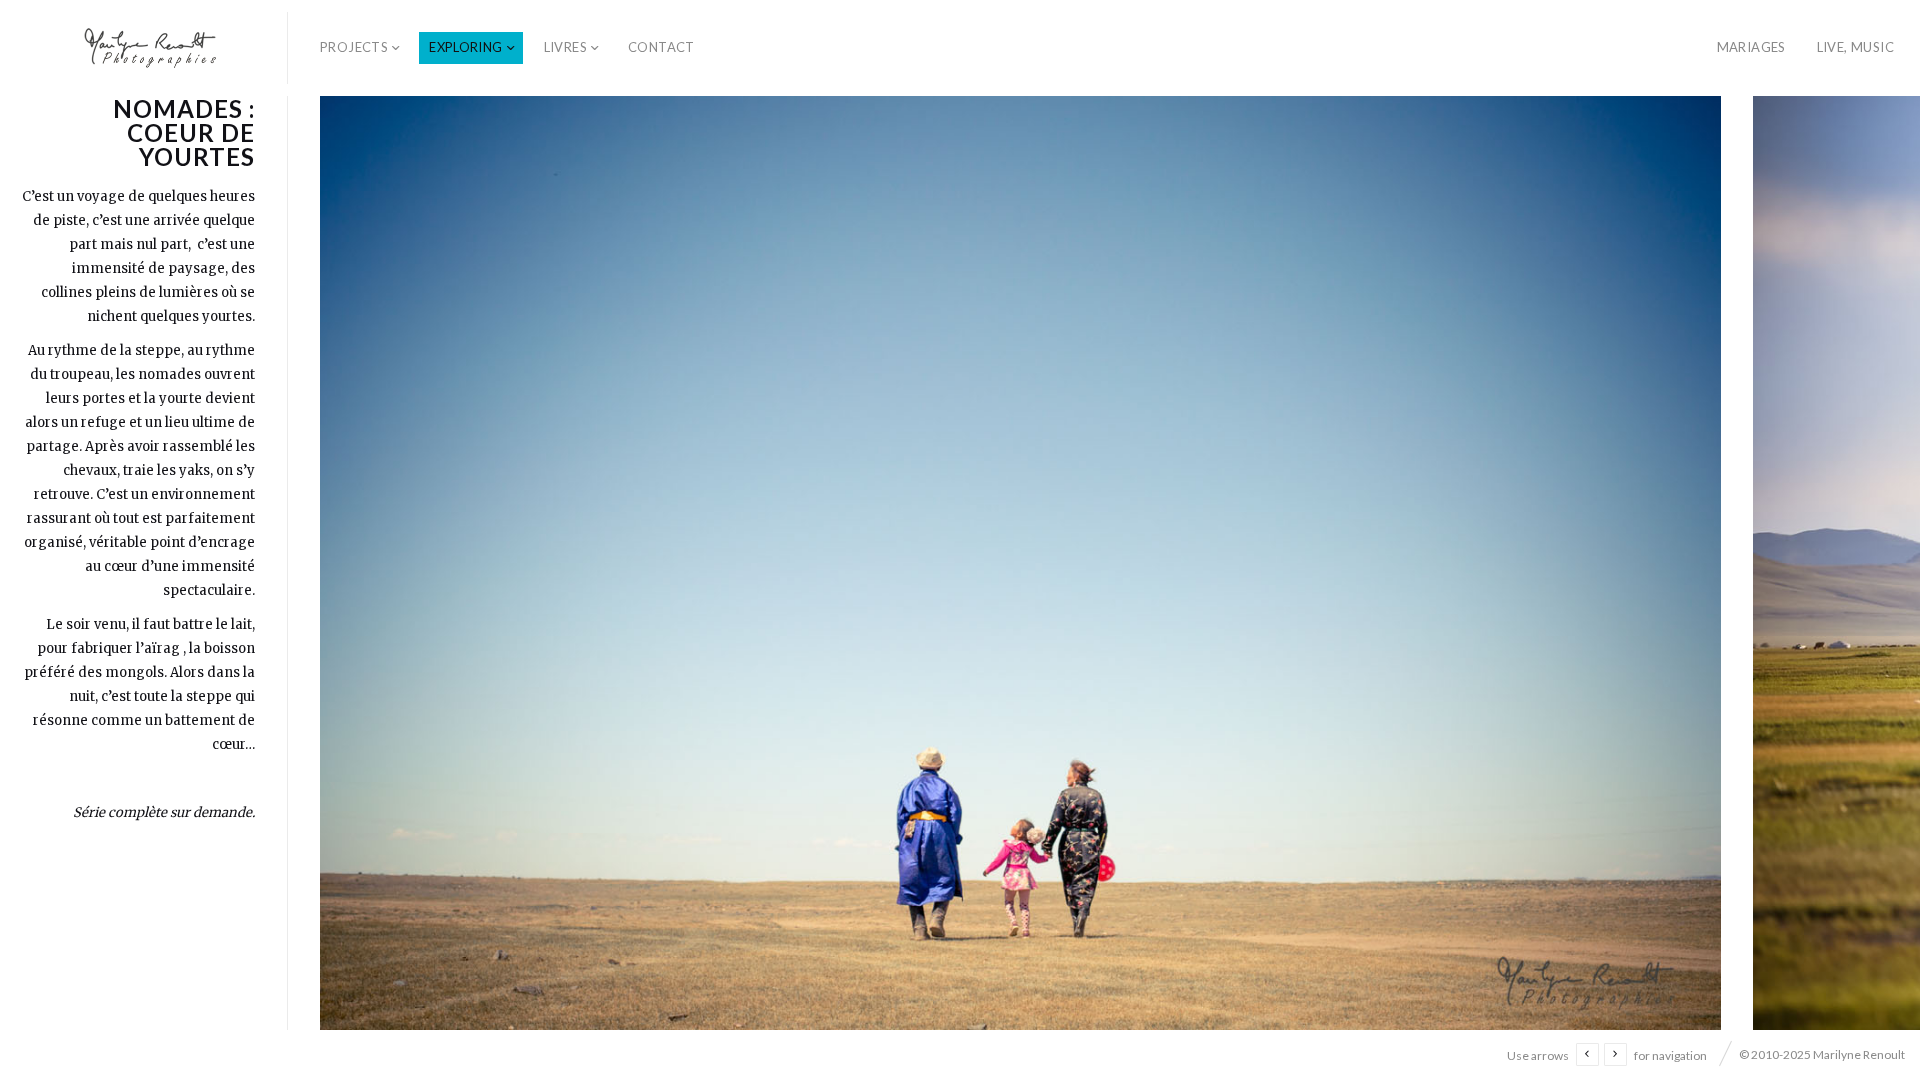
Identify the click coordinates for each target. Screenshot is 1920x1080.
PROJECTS (354, 47)
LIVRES (565, 47)
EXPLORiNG (466, 47)
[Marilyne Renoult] (151, 48)
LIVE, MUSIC (1855, 47)
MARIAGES (1751, 47)
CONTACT (661, 47)
